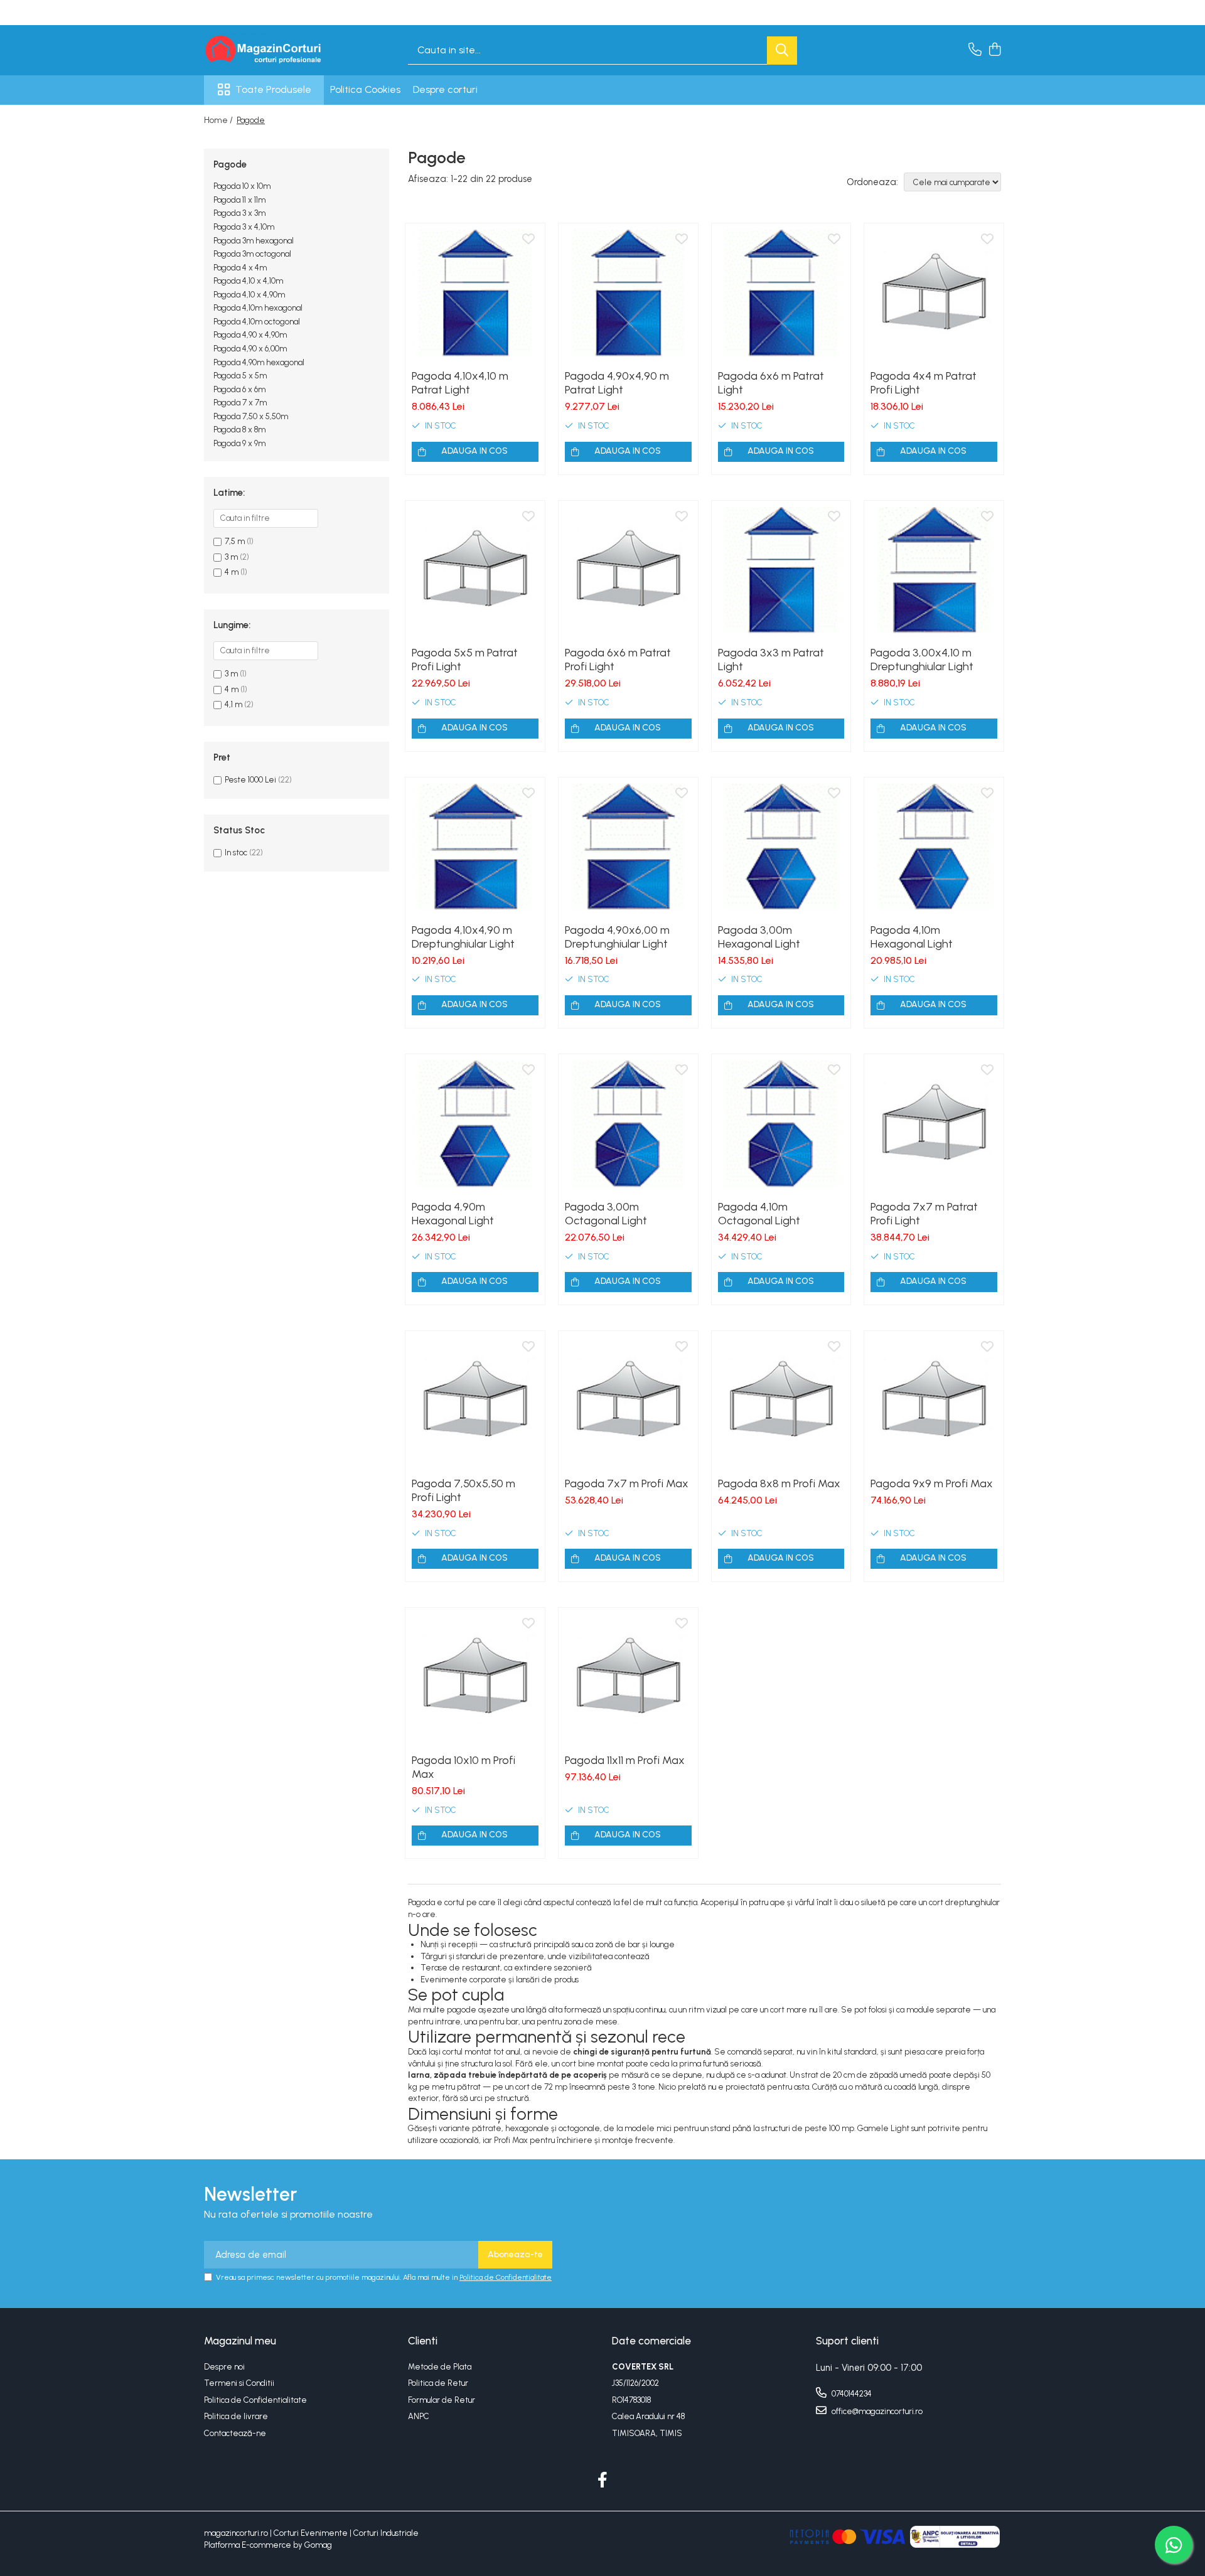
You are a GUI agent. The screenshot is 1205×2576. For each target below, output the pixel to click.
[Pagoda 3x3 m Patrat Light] (781, 570)
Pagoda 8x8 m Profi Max (779, 1483)
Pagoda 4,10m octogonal (257, 322)
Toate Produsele (273, 89)
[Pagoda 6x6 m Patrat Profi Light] (628, 570)
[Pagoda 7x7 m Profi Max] (628, 1401)
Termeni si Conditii (239, 2383)
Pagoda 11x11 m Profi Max (625, 1760)
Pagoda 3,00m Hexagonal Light (759, 937)
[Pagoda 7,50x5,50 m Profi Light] (475, 1401)
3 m (231, 557)
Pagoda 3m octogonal (252, 254)
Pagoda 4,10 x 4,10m (248, 281)
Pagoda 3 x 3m (239, 213)
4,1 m (233, 704)
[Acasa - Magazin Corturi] (267, 50)
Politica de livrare (236, 2416)
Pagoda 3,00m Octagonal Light (606, 1214)
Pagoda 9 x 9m (239, 443)
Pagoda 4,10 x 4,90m (249, 295)
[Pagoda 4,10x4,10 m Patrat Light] (475, 293)
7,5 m (235, 541)
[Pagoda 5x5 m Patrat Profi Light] (475, 570)
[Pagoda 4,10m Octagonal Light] (781, 1124)
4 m (232, 572)
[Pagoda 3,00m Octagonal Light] (628, 1124)
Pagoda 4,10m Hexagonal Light (912, 937)
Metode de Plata (440, 2367)
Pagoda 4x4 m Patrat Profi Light (924, 383)
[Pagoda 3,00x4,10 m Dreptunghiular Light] (934, 570)
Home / (219, 120)
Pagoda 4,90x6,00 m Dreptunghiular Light (617, 937)
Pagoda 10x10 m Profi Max (463, 1767)
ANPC (419, 2416)
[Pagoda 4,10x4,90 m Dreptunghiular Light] (475, 847)
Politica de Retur (438, 2383)
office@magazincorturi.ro (876, 2411)
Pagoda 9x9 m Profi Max (932, 1483)
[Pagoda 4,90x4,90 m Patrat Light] (628, 293)
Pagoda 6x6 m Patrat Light (771, 383)
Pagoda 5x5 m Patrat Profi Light (465, 660)
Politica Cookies (365, 89)
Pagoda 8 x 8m (239, 430)
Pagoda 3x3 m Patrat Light (771, 660)
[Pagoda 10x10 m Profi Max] (475, 1677)
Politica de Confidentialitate (506, 2277)
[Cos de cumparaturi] (994, 50)
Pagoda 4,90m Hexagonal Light (453, 1214)
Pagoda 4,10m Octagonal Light (759, 1214)
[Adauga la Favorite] (528, 240)
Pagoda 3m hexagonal (254, 241)
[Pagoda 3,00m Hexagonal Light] (781, 847)
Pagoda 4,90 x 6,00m (250, 349)
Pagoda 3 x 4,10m (244, 227)
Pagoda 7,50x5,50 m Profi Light (463, 1490)
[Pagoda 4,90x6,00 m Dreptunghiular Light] (628, 847)
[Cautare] (782, 51)
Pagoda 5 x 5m (240, 376)
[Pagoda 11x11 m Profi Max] (628, 1677)
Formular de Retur (442, 2400)
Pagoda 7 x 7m (240, 403)
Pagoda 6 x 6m (239, 389)
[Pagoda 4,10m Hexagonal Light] (934, 847)
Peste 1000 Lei (250, 780)
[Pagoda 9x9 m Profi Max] (934, 1401)
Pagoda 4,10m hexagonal (258, 308)
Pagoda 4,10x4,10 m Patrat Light (460, 383)
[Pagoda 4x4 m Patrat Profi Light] (934, 293)
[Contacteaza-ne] (975, 50)
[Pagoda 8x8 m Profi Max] (781, 1401)
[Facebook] (603, 2481)
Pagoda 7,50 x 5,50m (251, 416)
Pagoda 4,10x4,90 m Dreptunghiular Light (463, 937)
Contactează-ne (235, 2433)
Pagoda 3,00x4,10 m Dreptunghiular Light (922, 660)
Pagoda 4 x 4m (240, 268)
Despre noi (224, 2367)
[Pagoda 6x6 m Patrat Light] (781, 293)
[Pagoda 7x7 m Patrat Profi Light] (934, 1124)
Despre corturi (445, 89)
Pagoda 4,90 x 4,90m (250, 335)
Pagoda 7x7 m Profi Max (627, 1483)
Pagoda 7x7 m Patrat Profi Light (924, 1214)
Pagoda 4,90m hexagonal (259, 362)
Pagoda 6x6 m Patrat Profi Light (618, 660)
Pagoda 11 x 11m (239, 200)
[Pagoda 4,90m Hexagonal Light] (475, 1124)
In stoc (236, 852)
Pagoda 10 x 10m (242, 186)
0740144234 (851, 2394)
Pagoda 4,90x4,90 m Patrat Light (617, 383)
